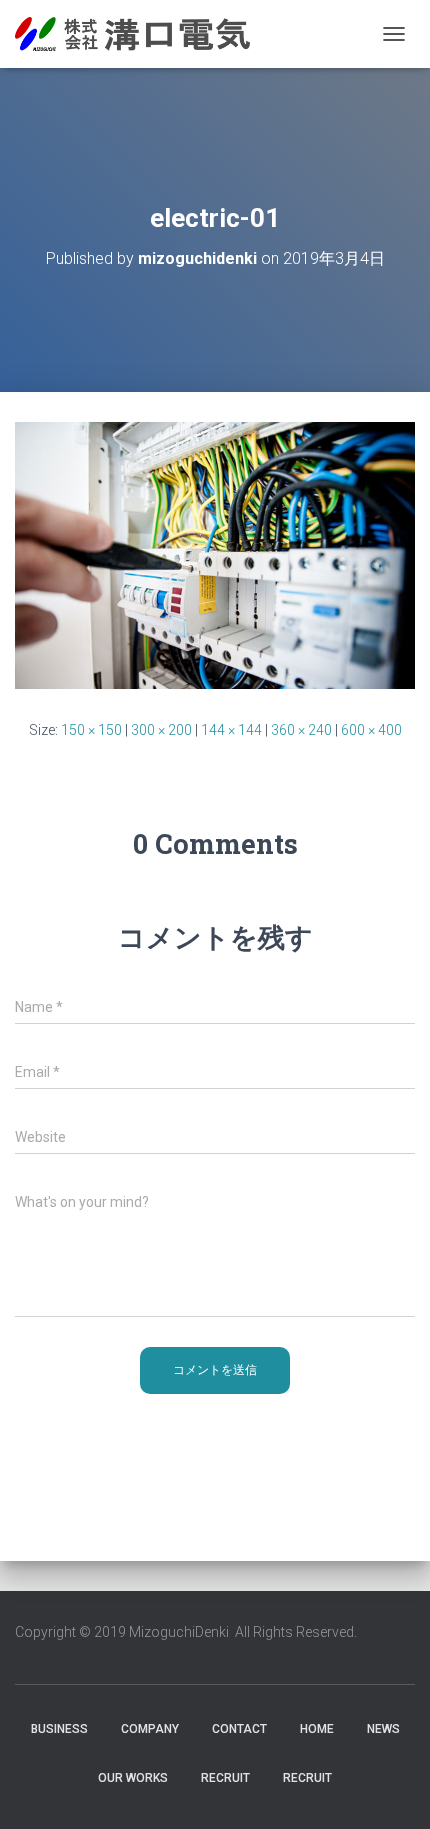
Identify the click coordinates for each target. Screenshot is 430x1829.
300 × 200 (161, 730)
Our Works (133, 1778)
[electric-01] (215, 554)
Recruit (307, 1778)
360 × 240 (301, 730)
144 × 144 (231, 730)
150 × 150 (91, 730)
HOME (317, 1729)
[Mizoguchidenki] (140, 34)
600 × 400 (371, 730)
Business (59, 1729)
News (383, 1729)
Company (150, 1729)
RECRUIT (225, 1778)
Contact (239, 1729)
